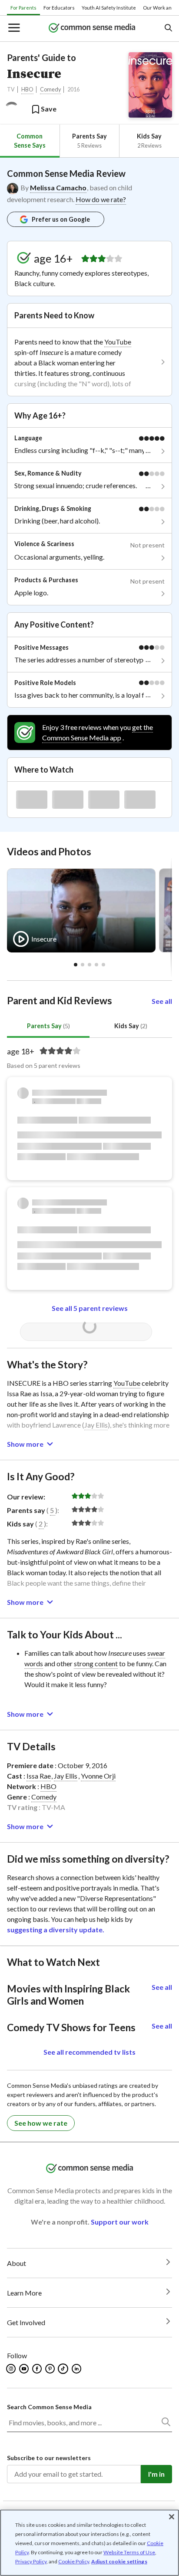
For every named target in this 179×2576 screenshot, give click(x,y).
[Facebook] (38, 2369)
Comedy (50, 89)
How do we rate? (101, 199)
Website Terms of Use (129, 2552)
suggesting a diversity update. (56, 1929)
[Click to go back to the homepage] (92, 29)
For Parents (23, 8)
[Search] (166, 2424)
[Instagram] (12, 2369)
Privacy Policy (31, 2561)
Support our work (120, 2222)
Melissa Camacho (58, 187)
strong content (96, 1663)
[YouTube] (25, 2369)
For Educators (59, 8)
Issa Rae (39, 1776)
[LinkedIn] (77, 2369)
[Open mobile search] (168, 29)
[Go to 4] (103, 965)
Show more (25, 1444)
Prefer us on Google (61, 219)
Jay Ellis (96, 1425)
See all (162, 1001)
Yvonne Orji (98, 1776)
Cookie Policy (74, 2561)
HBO (27, 89)
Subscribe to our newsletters (49, 2458)
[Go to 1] (83, 965)
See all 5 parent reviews (90, 1308)
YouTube (118, 342)
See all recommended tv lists (89, 2052)
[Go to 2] (89, 965)
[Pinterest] (51, 2369)
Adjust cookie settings (119, 2562)
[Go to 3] (96, 965)
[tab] (30, 141)
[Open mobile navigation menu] (13, 29)
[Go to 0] (76, 965)
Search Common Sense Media (49, 2407)
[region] (89, 2543)
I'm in (156, 2474)
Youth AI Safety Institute (109, 8)
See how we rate (41, 2123)
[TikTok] (64, 2369)
